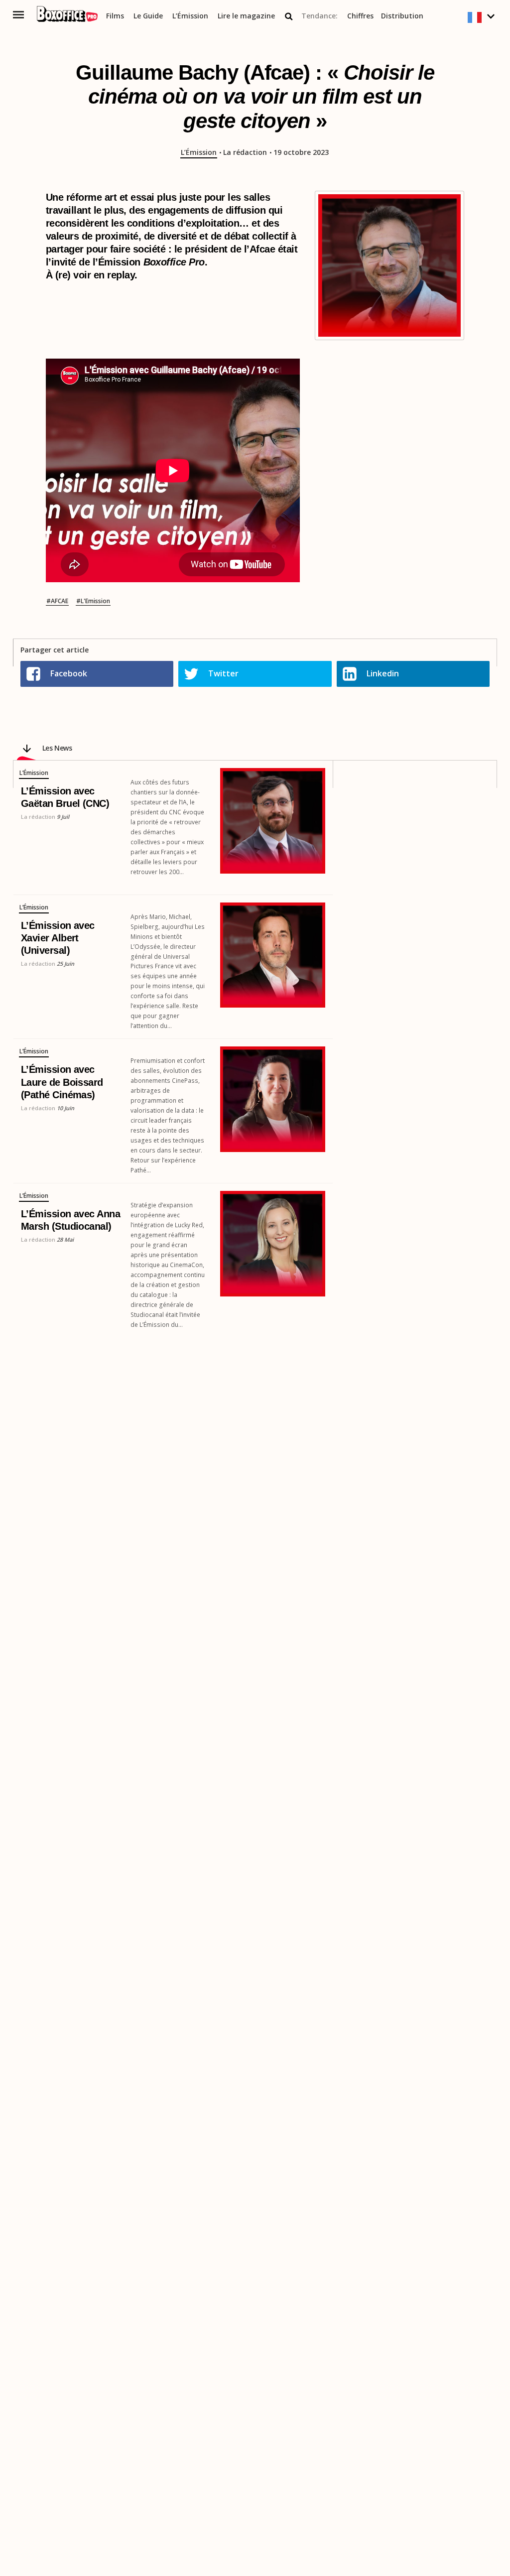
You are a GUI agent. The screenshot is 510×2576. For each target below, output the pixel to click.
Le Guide (148, 16)
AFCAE (60, 601)
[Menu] (19, 15)
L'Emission (95, 601)
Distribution (402, 16)
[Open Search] (289, 16)
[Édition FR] (482, 18)
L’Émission (190, 16)
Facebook (69, 673)
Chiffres (360, 16)
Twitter (223, 673)
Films (115, 16)
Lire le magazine (246, 16)
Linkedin (383, 673)
